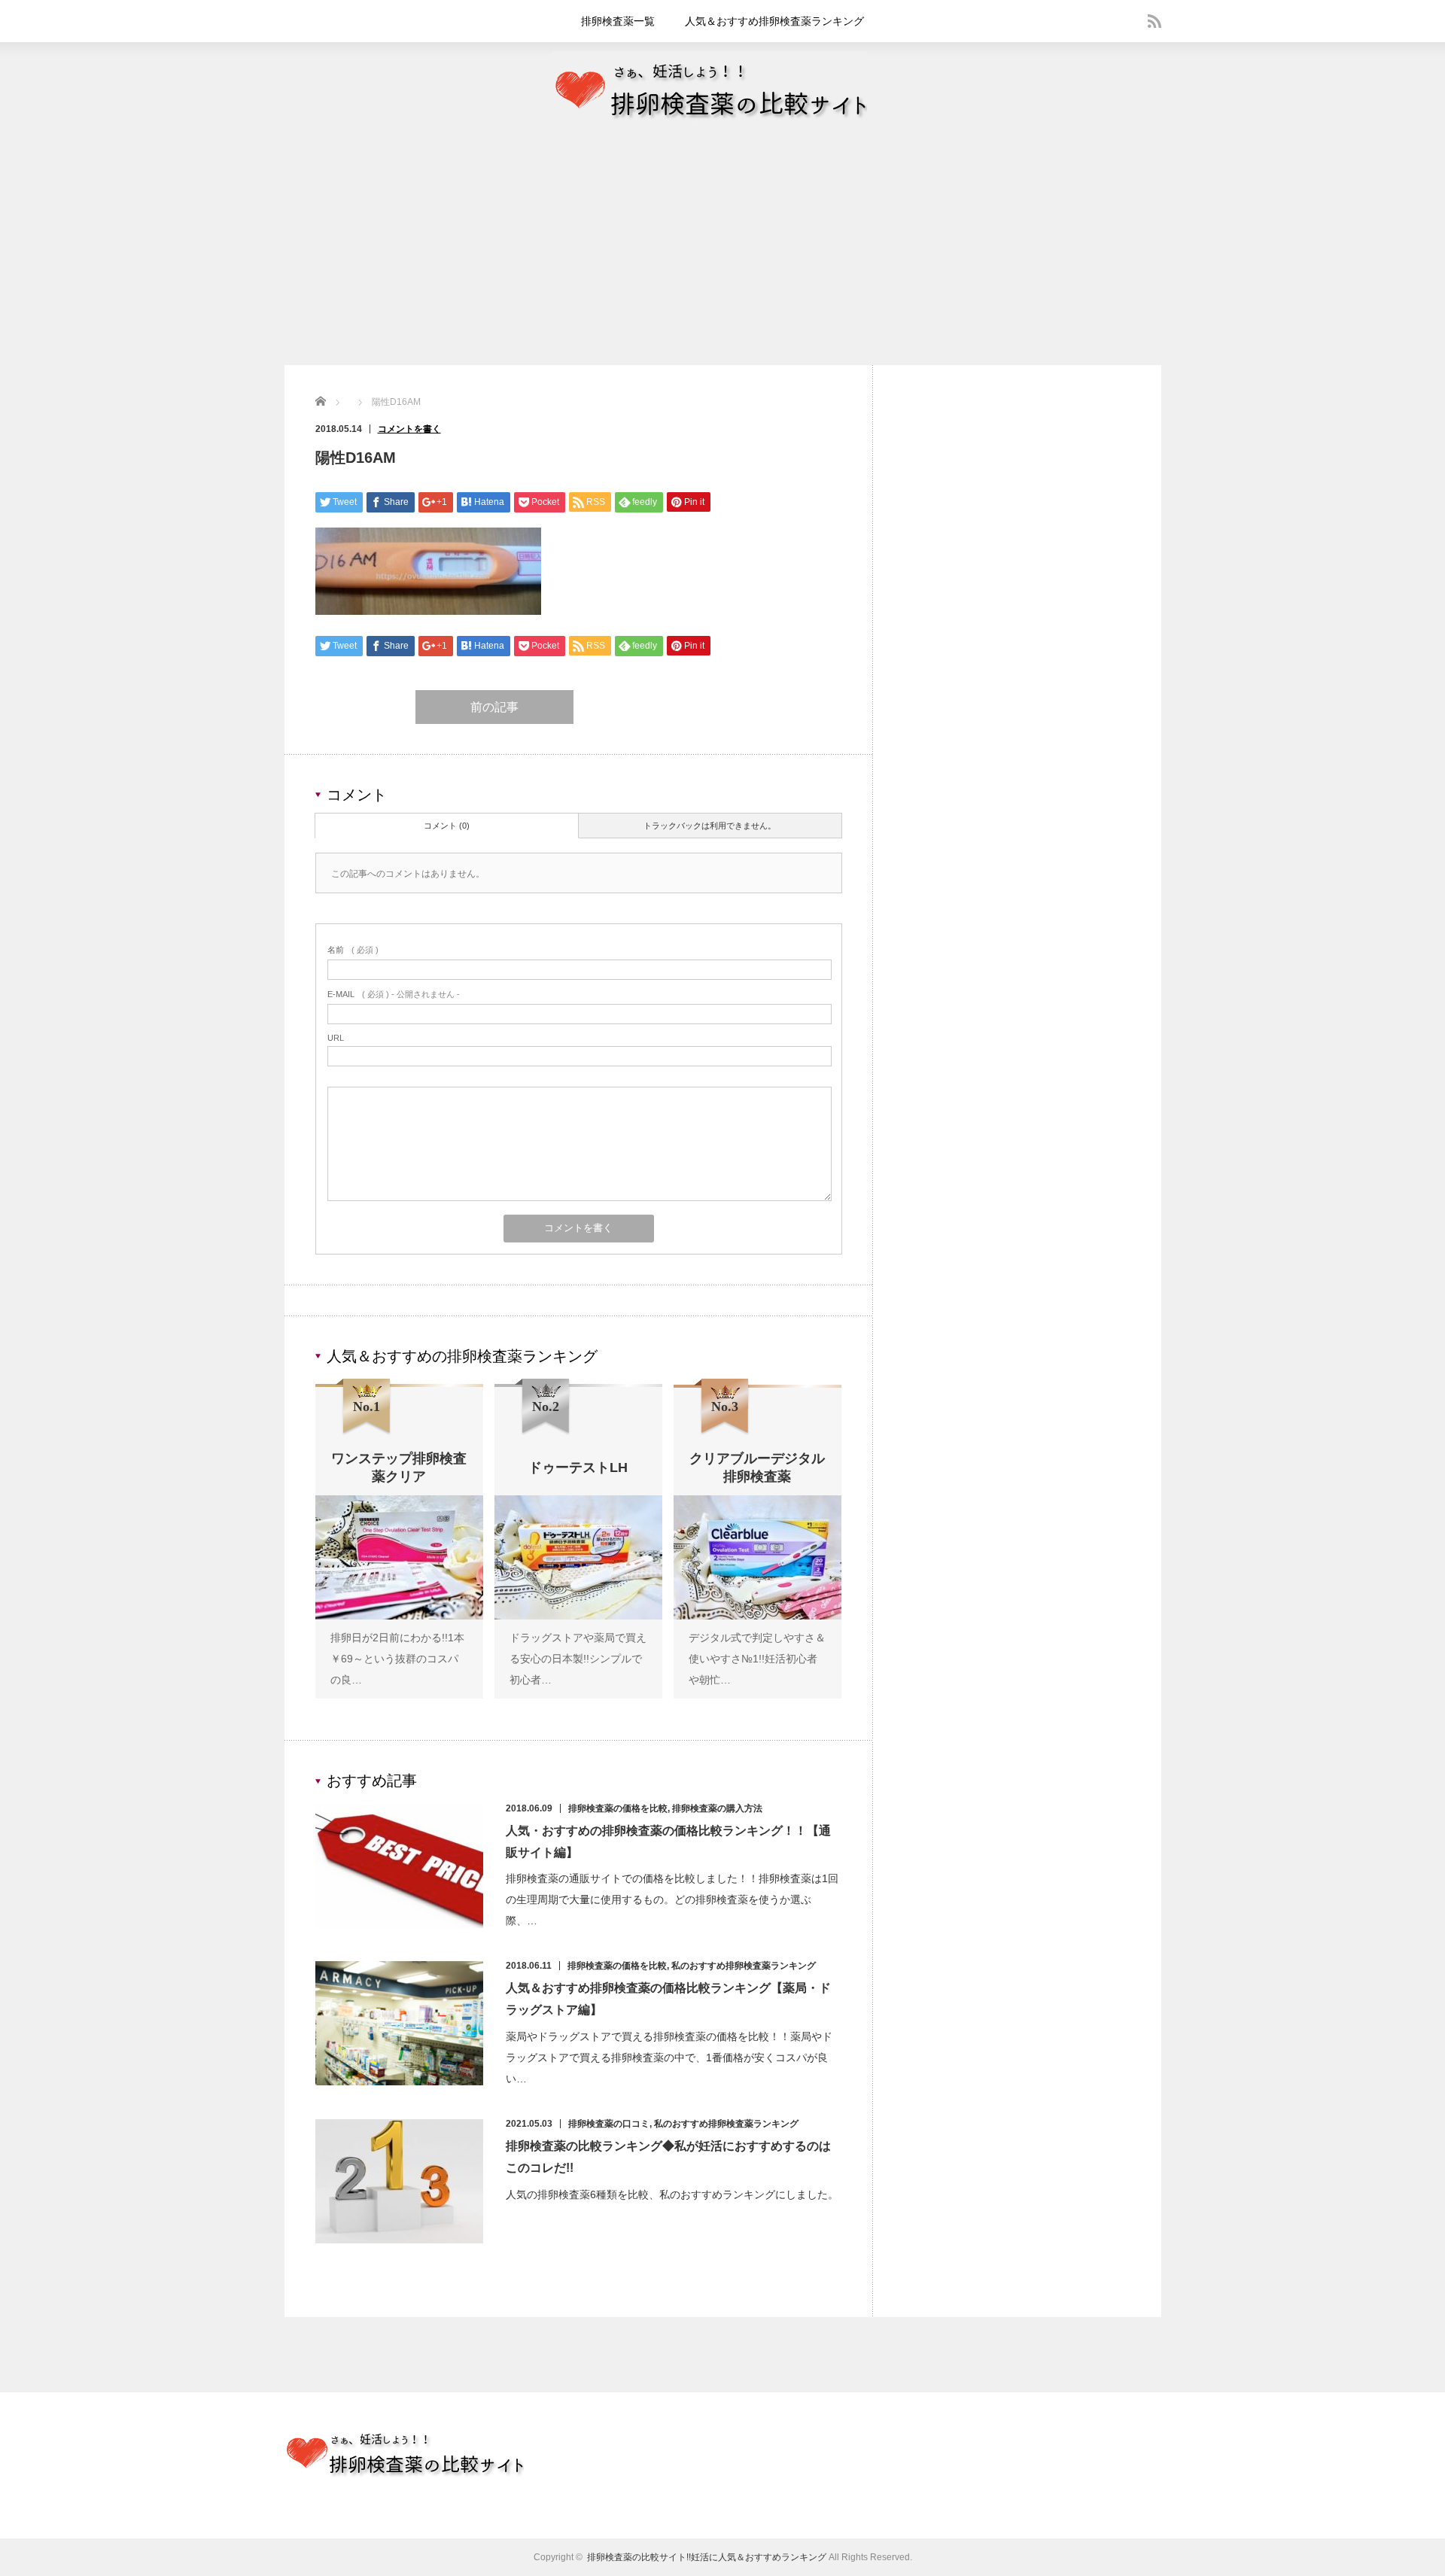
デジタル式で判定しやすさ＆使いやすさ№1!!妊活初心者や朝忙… (757, 1659)
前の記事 (494, 707)
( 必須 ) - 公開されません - (394, 994)
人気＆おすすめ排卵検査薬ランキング (774, 21)
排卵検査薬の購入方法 (717, 1808)
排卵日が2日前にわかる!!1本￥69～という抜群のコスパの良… (397, 1659)
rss (1154, 21)
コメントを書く (409, 429)
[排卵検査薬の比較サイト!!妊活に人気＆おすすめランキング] (709, 126)
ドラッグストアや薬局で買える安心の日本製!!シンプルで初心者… (578, 1659)
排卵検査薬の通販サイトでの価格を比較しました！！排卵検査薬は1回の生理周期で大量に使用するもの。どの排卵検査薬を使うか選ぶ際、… (672, 1899)
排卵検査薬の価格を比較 (618, 1808)
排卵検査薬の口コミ (609, 2124)
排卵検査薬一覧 (618, 21)
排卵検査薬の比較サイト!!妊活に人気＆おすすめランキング (707, 2557)
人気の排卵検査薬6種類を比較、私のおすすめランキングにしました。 (672, 2194)
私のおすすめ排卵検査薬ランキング (744, 1966)
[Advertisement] (722, 252)
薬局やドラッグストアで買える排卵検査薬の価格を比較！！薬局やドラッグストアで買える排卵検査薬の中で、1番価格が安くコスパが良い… (669, 2057)
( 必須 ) (353, 950)
